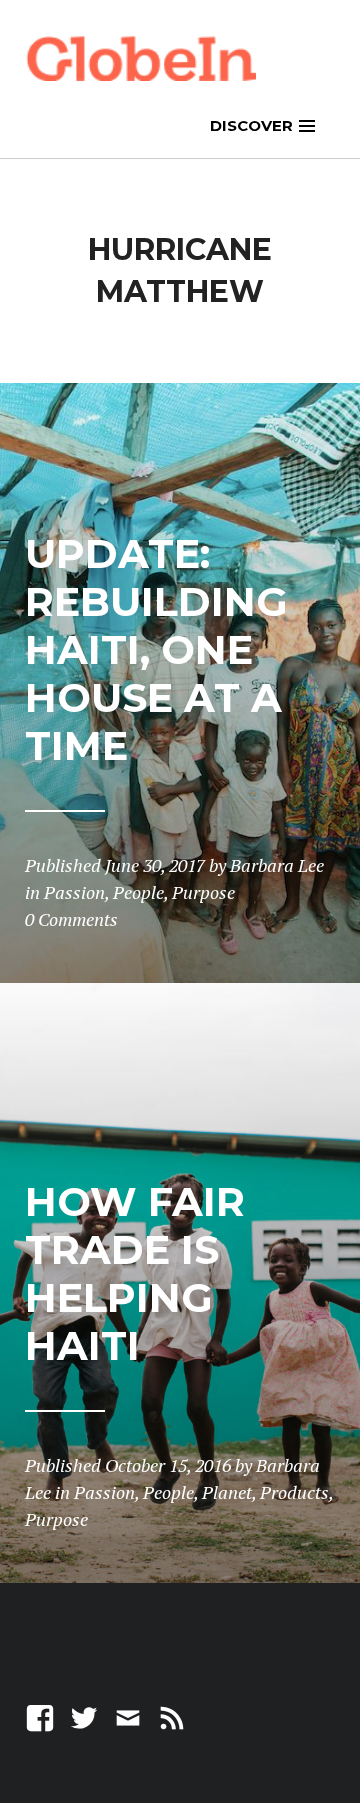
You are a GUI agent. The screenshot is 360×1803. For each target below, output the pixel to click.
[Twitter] (84, 1716)
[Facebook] (40, 1716)
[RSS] (172, 1716)
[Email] (128, 1716)
